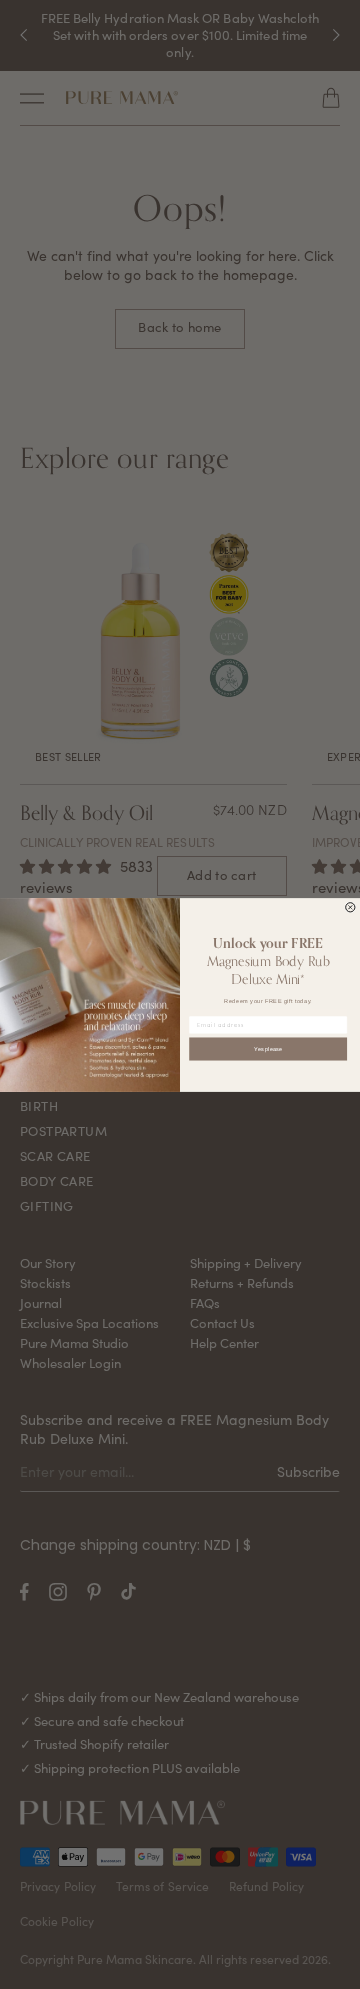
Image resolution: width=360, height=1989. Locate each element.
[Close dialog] (350, 906)
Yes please (268, 1048)
